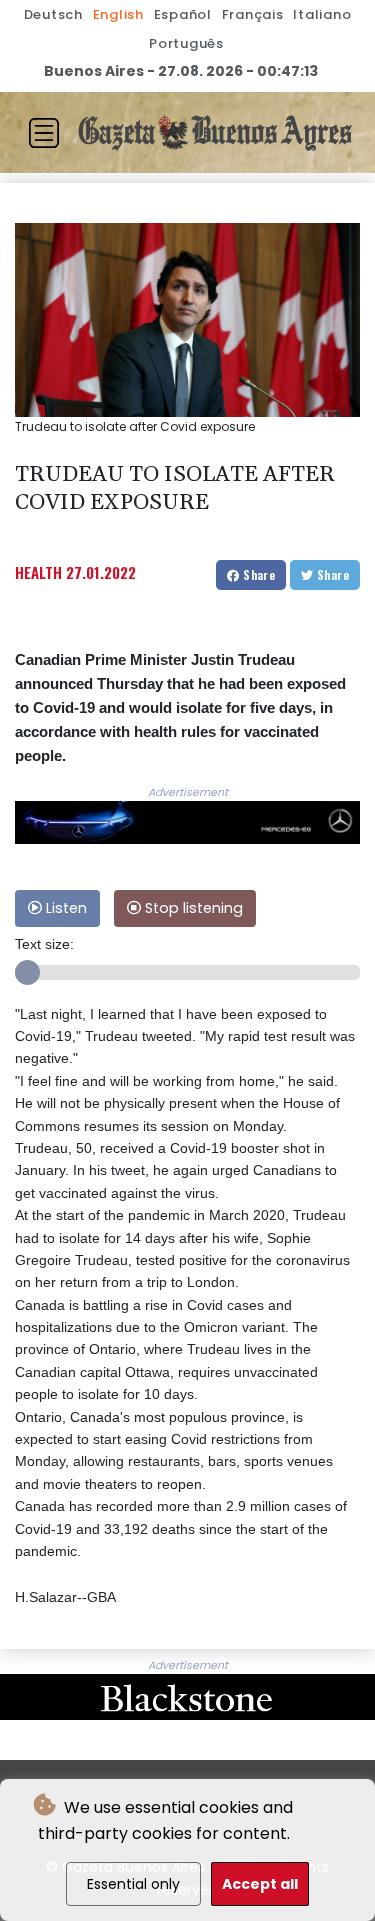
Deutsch (53, 14)
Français (253, 14)
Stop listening (192, 908)
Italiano (322, 14)
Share (257, 574)
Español (183, 14)
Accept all (260, 1884)
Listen (64, 908)
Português (186, 43)
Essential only (133, 1884)
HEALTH (38, 572)
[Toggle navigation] (44, 133)
